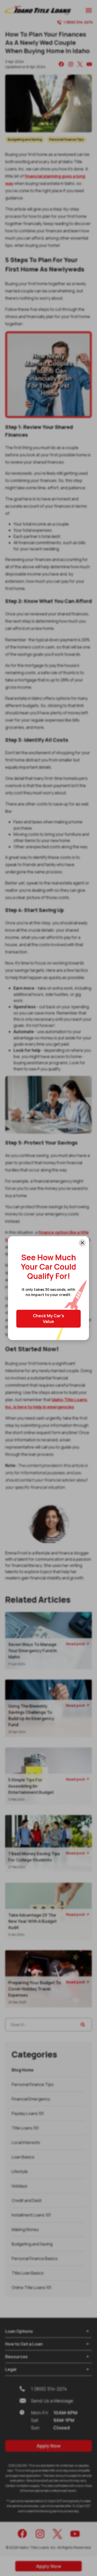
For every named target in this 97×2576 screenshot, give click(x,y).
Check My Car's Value (48, 1319)
